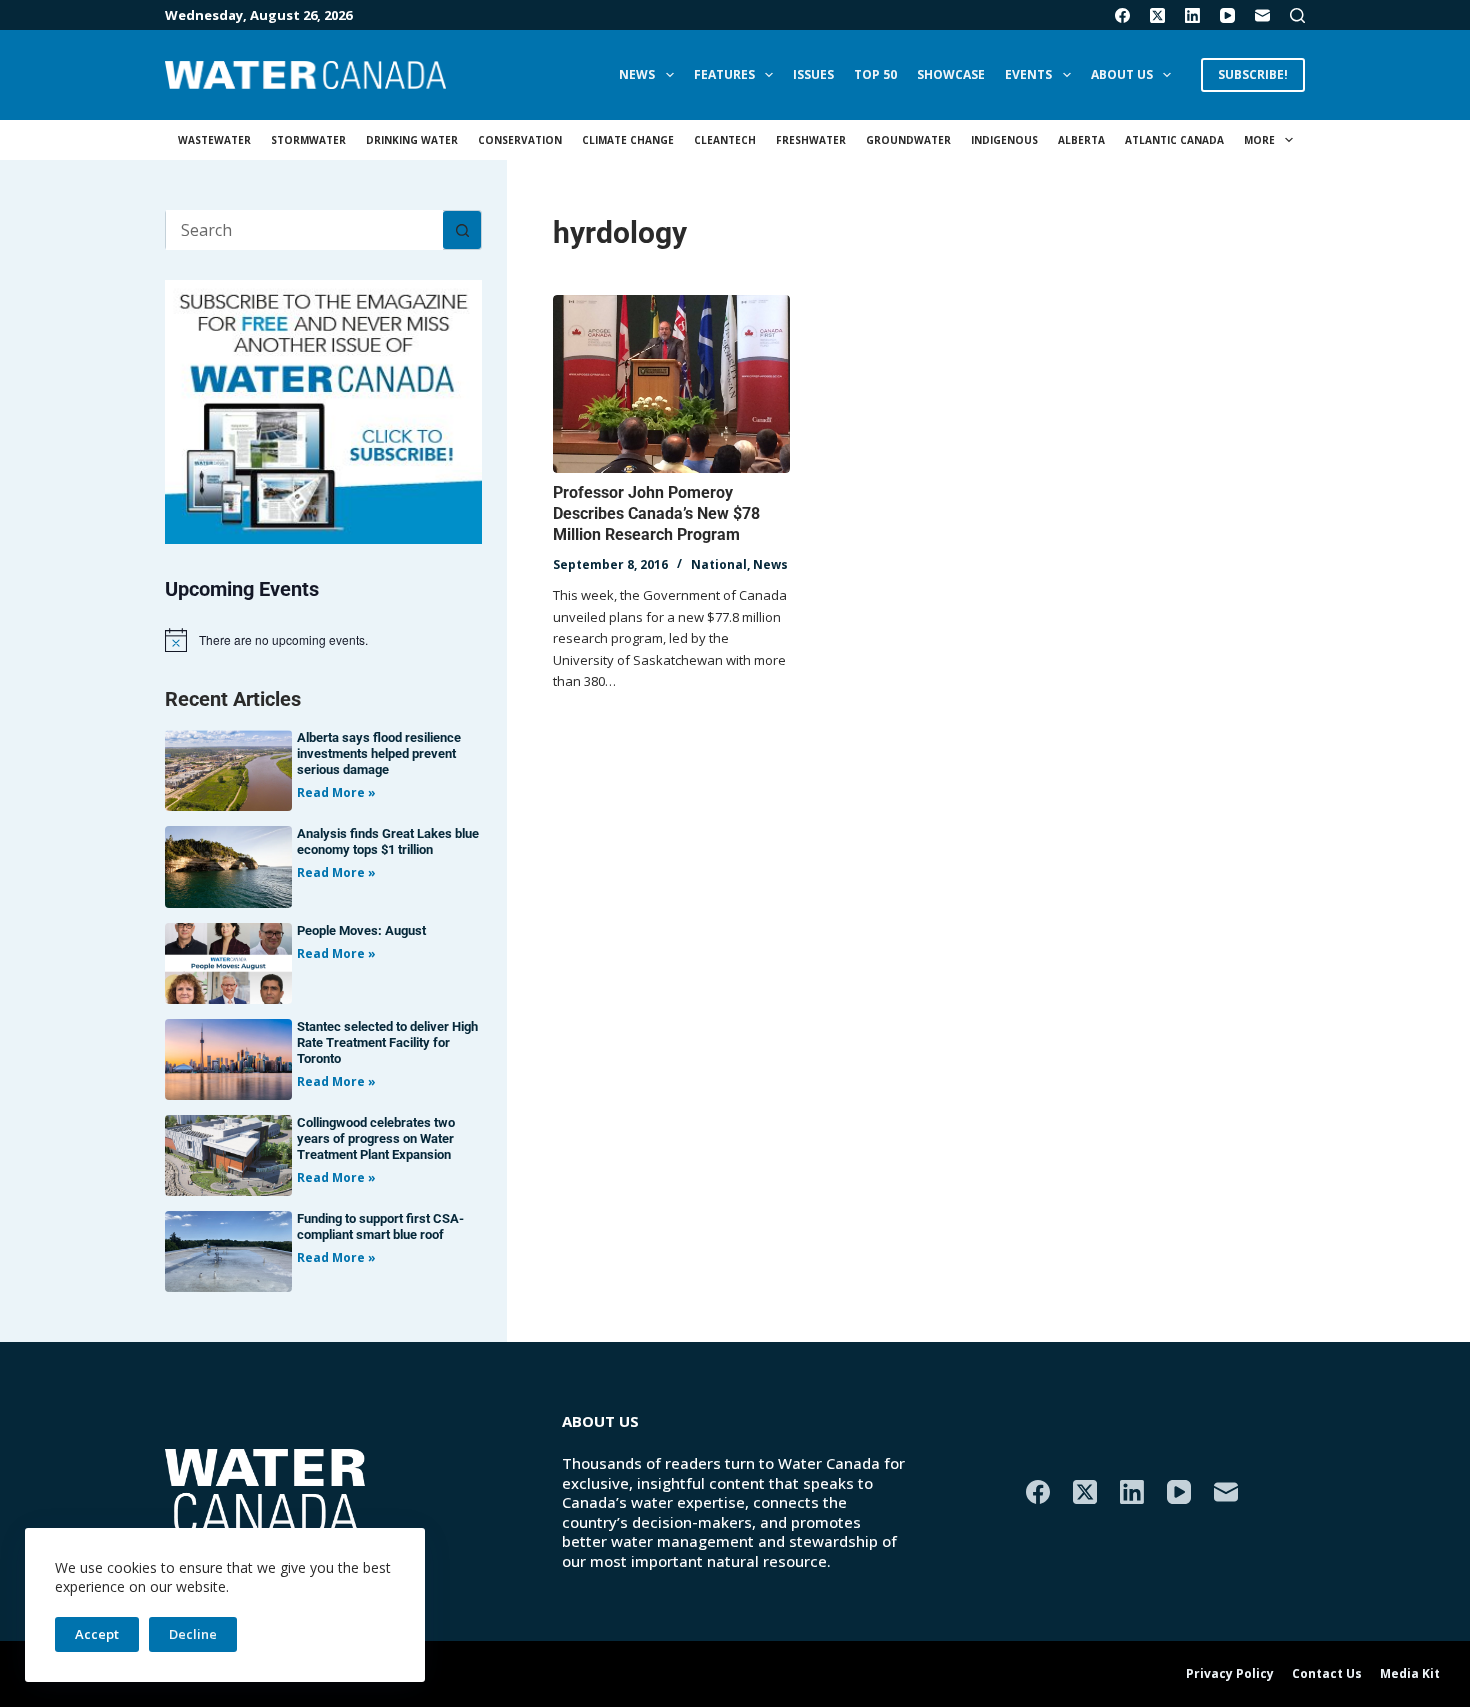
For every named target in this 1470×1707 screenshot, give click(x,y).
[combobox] (304, 230)
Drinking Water (412, 140)
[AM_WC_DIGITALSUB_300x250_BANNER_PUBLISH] (323, 410)
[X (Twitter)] (1157, 15)
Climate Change (628, 140)
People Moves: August (361, 930)
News (637, 74)
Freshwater (811, 140)
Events (1028, 74)
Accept (97, 1634)
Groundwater (908, 140)
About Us (1122, 74)
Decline (193, 1634)
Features (724, 74)
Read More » (336, 792)
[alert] (323, 640)
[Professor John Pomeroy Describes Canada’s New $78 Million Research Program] (671, 384)
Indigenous (1004, 140)
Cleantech (725, 140)
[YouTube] (1227, 15)
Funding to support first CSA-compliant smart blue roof (380, 1226)
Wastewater (214, 140)
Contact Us (1327, 1674)
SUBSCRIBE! (1253, 74)
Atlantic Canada (1174, 140)
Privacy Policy (1230, 1674)
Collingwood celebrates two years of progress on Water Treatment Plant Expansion (376, 1138)
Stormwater (308, 140)
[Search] (1297, 15)
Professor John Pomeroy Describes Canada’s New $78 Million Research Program (656, 513)
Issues (813, 74)
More (1259, 140)
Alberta (1081, 140)
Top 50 (875, 74)
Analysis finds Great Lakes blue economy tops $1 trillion (388, 841)
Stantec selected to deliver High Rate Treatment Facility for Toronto (387, 1042)
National (719, 564)
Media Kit (1410, 1674)
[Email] (1262, 15)
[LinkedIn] (1192, 15)
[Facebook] (1122, 15)
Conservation (520, 140)
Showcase (951, 74)
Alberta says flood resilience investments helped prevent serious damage (379, 753)
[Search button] (462, 230)
